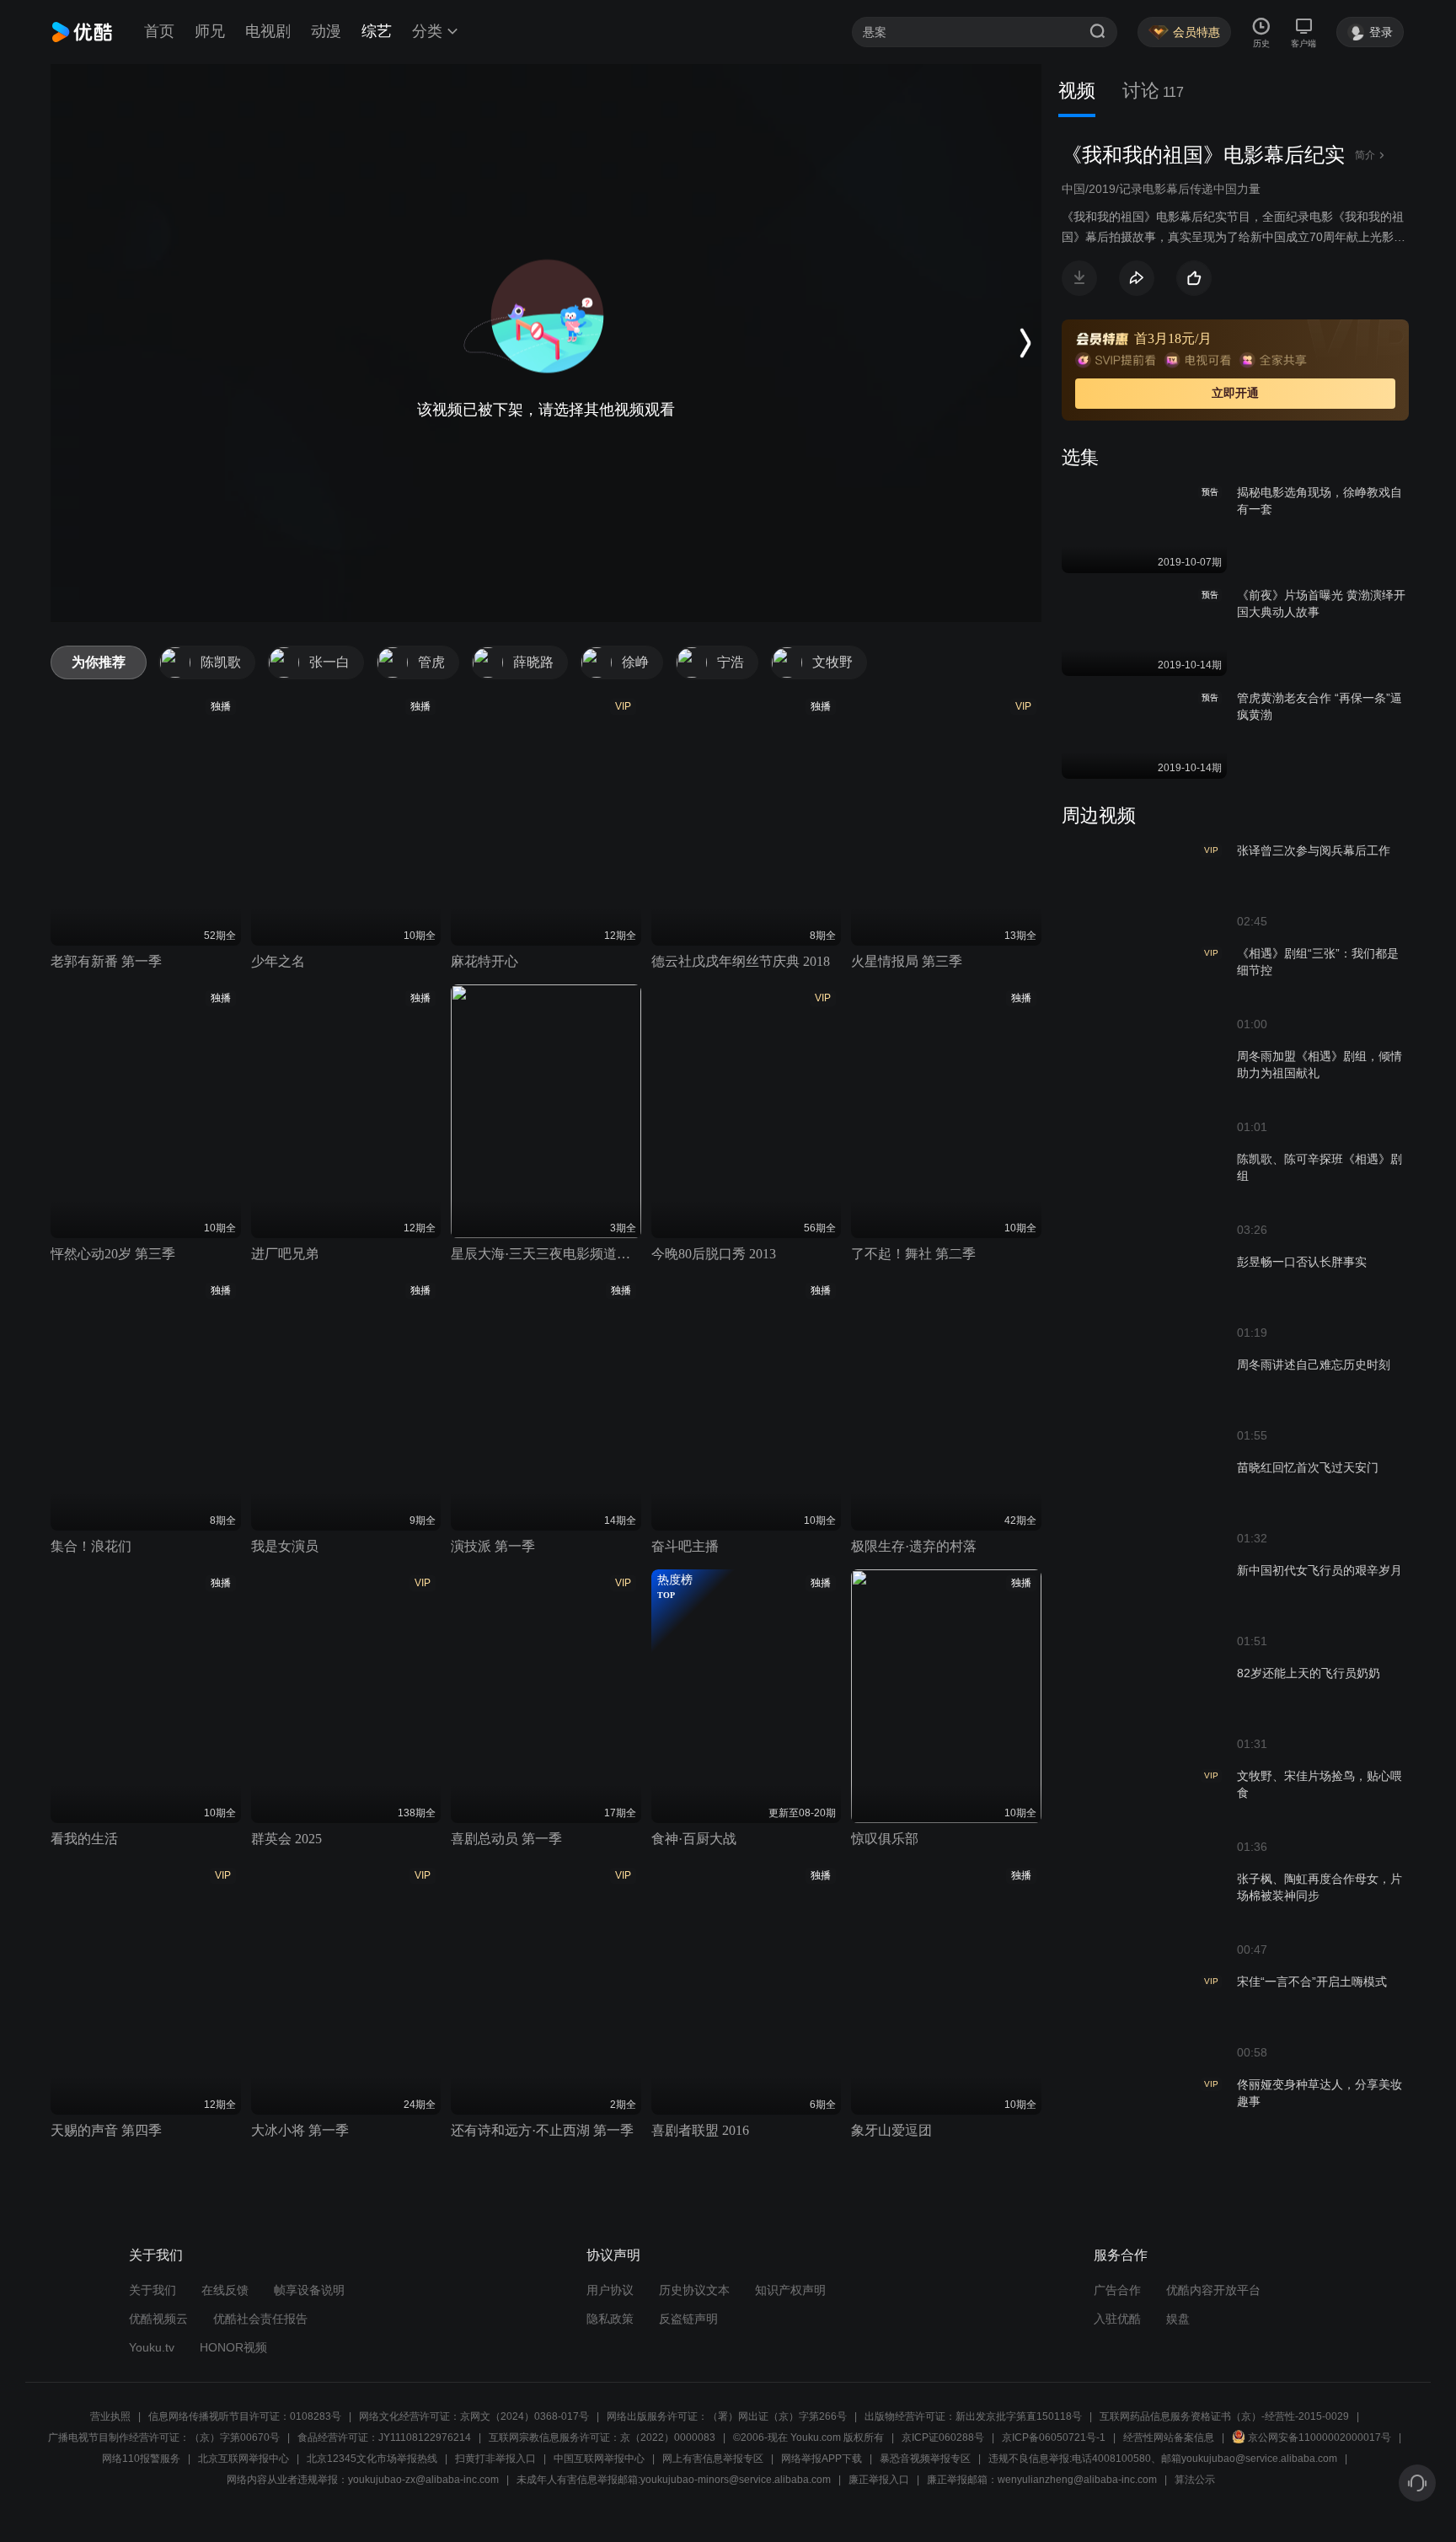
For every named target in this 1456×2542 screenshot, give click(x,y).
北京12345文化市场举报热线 (372, 2459)
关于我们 (153, 2290)
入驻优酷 (1117, 2319)
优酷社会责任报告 (260, 2319)
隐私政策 (610, 2319)
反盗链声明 (688, 2319)
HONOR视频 (233, 2347)
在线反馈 (225, 2290)
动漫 (326, 31)
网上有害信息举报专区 (713, 2459)
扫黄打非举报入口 (495, 2459)
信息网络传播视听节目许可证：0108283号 (245, 2416)
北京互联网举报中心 (244, 2459)
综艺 (377, 31)
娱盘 (1178, 2319)
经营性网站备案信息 (1169, 2437)
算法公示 (1195, 2480)
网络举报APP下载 (822, 2459)
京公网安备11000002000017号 (1319, 2437)
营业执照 (110, 2416)
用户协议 (610, 2290)
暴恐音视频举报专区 (925, 2459)
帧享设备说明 (309, 2290)
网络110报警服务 (141, 2459)
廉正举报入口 (879, 2480)
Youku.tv (152, 2347)
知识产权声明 (790, 2290)
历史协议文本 (694, 2290)
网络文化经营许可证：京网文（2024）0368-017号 (474, 2416)
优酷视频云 (158, 2319)
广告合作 (1117, 2290)
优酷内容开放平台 (1213, 2290)
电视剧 (268, 31)
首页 (159, 31)
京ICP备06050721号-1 (1054, 2437)
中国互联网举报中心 (599, 2459)
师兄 (210, 31)
